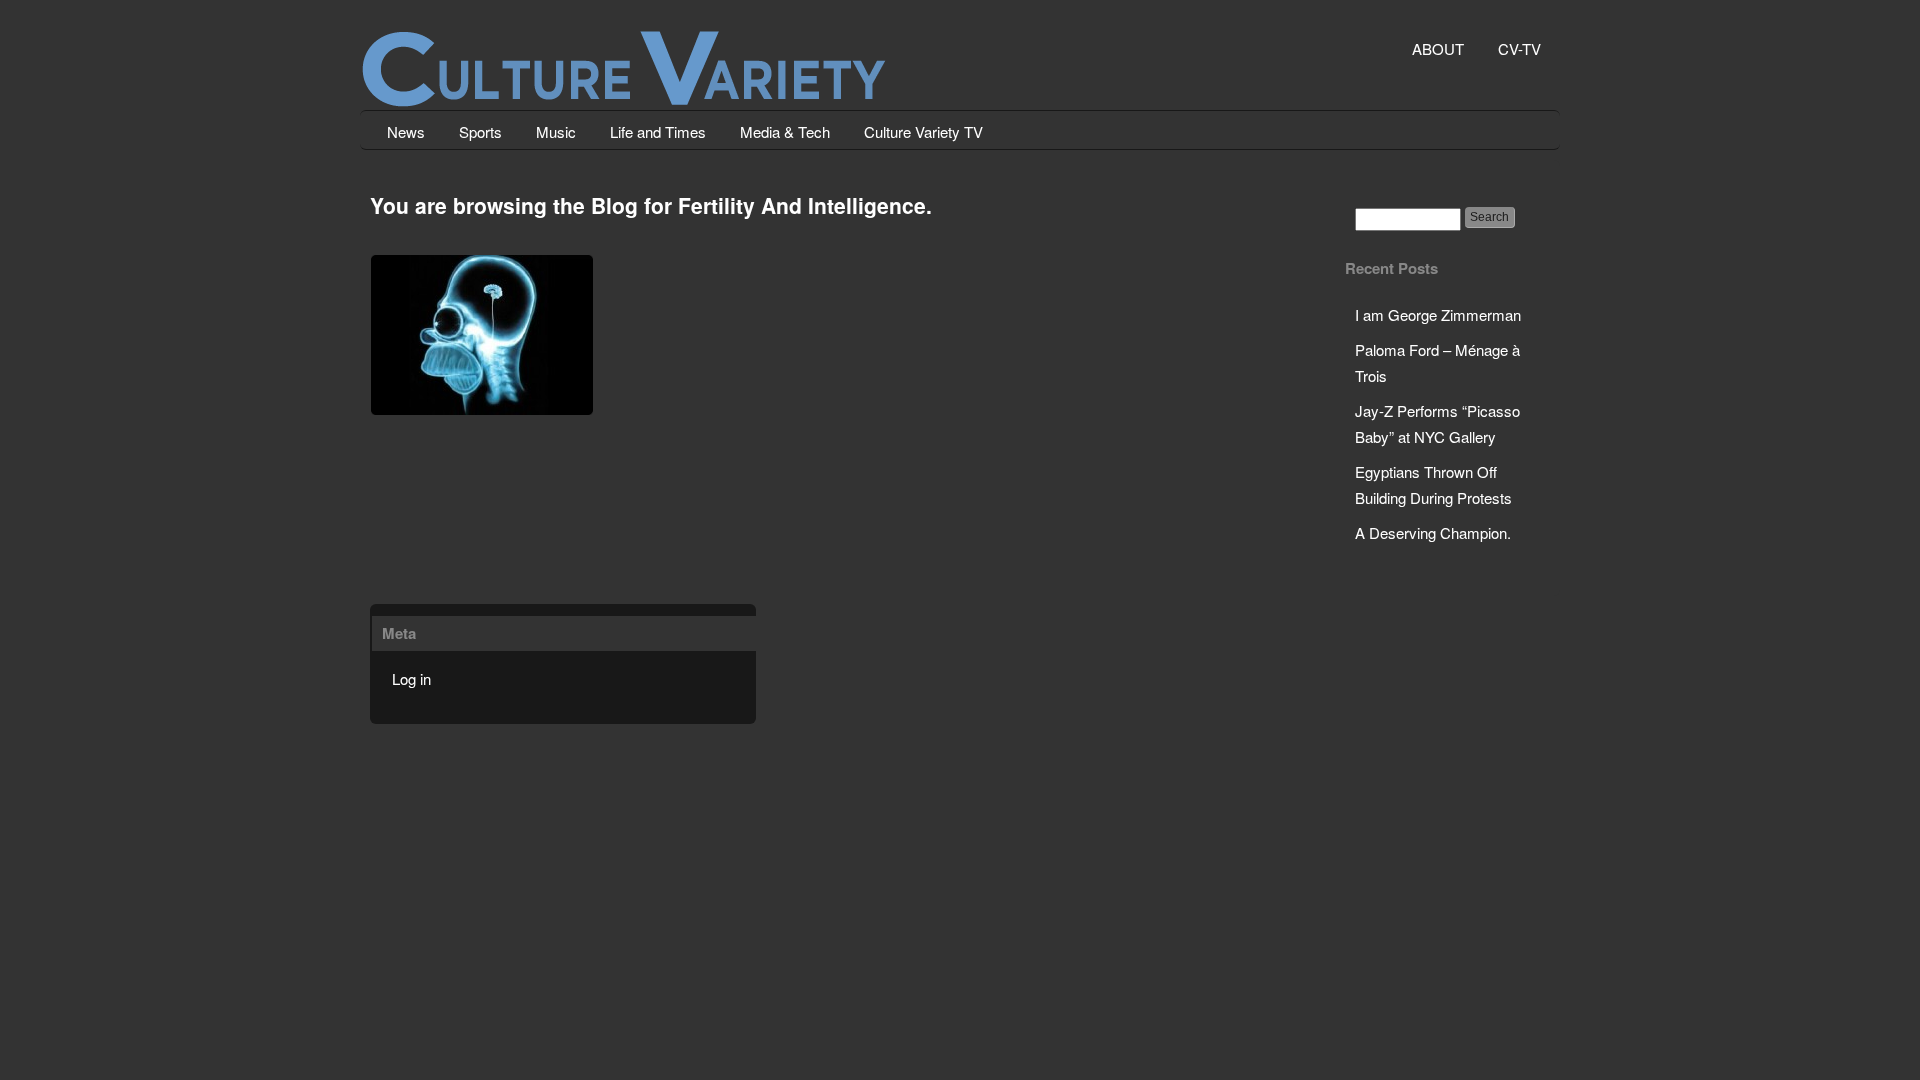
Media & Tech (785, 131)
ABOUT (1438, 48)
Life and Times (658, 131)
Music (556, 131)
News (406, 131)
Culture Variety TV (923, 131)
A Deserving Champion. (1433, 532)
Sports (480, 131)
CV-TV (1519, 48)
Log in (411, 678)
